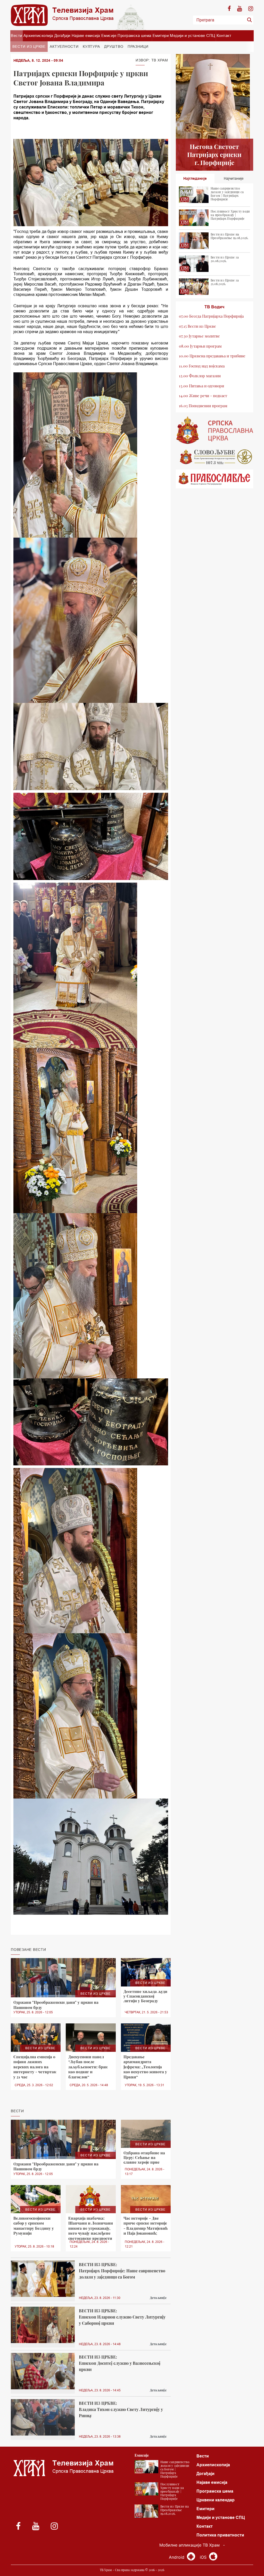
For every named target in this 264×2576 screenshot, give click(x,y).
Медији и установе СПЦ (193, 36)
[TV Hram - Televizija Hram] (62, 15)
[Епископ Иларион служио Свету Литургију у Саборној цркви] (43, 2325)
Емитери (161, 36)
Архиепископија (38, 36)
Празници (138, 46)
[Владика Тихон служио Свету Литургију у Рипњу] (43, 2417)
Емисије (109, 36)
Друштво (114, 46)
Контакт (224, 36)
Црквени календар (216, 2500)
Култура (91, 46)
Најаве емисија (86, 36)
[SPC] (214, 430)
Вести (16, 36)
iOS (204, 2557)
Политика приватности (220, 2535)
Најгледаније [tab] (195, 178)
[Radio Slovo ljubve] (214, 457)
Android (177, 2557)
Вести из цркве (29, 46)
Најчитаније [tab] (234, 178)
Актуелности (64, 46)
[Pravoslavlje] (214, 479)
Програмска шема (134, 36)
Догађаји (62, 36)
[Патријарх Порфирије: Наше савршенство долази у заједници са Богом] (43, 2279)
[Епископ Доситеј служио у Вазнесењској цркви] (43, 2371)
